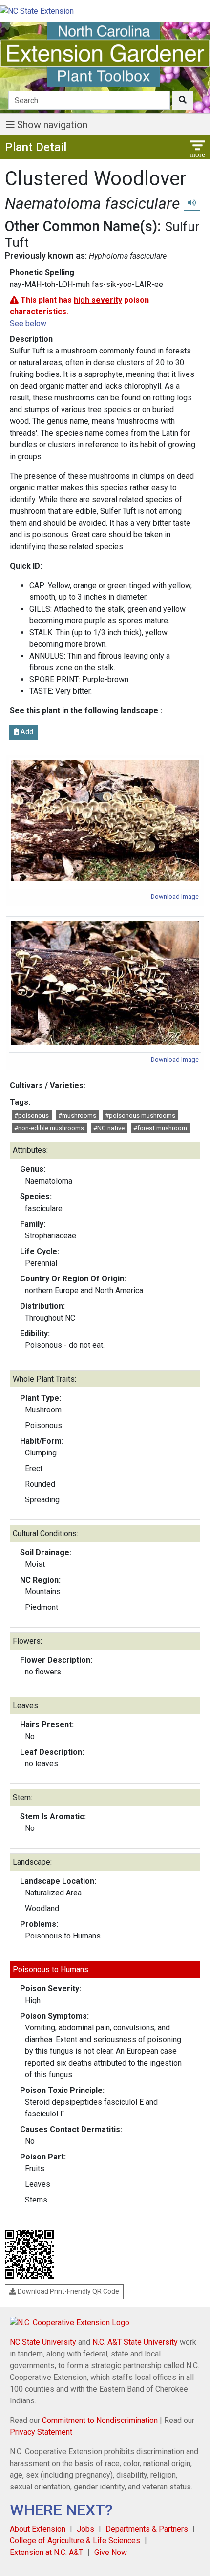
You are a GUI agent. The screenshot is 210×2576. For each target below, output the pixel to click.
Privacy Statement (41, 2432)
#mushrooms (77, 1115)
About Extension (38, 2529)
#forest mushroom (160, 1128)
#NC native (109, 1128)
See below (28, 323)
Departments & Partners (147, 2529)
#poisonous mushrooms (140, 1115)
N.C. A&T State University (135, 2342)
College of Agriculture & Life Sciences (75, 2541)
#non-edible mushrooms (49, 1128)
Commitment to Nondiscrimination (100, 2420)
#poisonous (31, 1115)
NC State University (43, 2342)
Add (26, 732)
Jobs (85, 2529)
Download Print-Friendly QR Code (68, 2291)
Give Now (111, 2552)
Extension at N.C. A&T (46, 2552)
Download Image (175, 896)
